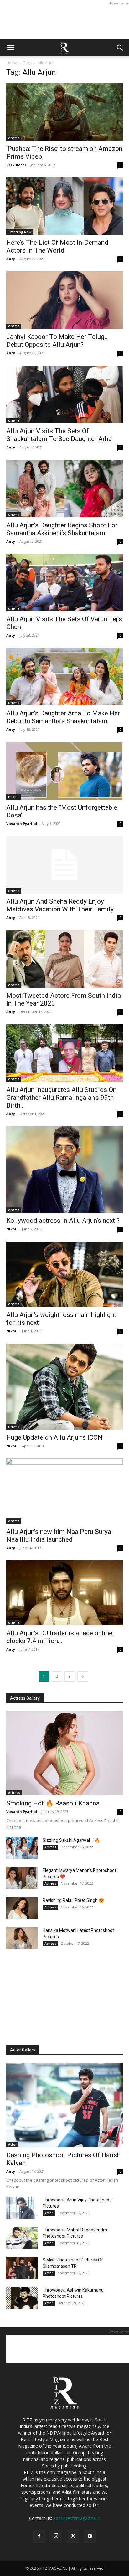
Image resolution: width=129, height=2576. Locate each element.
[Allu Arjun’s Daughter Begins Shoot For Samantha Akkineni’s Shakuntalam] (64, 489)
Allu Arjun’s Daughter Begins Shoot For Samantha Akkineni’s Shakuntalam (62, 529)
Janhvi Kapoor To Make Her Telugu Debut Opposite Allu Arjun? (57, 341)
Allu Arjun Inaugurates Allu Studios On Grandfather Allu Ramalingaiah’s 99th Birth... (61, 1098)
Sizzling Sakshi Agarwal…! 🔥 (71, 1840)
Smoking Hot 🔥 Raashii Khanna (53, 1803)
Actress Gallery (25, 1698)
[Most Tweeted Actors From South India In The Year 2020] (64, 959)
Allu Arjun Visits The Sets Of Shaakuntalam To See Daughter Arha (59, 435)
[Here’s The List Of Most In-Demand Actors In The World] (64, 206)
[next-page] (83, 1676)
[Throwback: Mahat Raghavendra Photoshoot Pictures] (22, 2238)
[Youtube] (90, 2536)
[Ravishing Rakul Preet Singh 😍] (22, 1908)
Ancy (11, 259)
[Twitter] (73, 2536)
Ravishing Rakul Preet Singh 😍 (73, 1900)
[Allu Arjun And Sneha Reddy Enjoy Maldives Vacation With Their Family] (64, 865)
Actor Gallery (23, 2050)
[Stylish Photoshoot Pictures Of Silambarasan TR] (22, 2268)
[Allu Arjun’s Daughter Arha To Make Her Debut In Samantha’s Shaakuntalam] (64, 677)
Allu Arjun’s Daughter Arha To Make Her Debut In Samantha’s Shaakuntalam (63, 717)
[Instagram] (56, 2536)
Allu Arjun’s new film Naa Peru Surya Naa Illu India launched (59, 1536)
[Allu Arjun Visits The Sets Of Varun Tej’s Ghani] (64, 583)
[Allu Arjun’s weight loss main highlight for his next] (64, 1274)
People (14, 797)
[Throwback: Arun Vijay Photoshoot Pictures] (22, 2208)
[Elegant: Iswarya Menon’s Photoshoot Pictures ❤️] (22, 1878)
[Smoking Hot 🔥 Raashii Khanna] (64, 1753)
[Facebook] (39, 2536)
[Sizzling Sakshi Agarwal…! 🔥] (22, 1848)
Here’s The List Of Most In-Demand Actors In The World (57, 246)
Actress (14, 1793)
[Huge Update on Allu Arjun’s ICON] (64, 1387)
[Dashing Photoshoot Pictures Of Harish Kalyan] (64, 2105)
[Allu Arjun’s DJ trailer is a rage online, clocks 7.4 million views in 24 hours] (64, 1593)
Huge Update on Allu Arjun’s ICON (54, 1437)
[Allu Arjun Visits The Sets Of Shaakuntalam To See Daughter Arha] (64, 394)
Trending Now (20, 232)
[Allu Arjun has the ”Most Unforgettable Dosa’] (64, 771)
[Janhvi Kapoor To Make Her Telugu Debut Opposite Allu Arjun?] (64, 300)
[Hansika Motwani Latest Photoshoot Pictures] (22, 1938)
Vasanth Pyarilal (22, 824)
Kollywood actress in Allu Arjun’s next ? (63, 1221)
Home (12, 63)
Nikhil (12, 1229)
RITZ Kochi (16, 165)
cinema (14, 138)
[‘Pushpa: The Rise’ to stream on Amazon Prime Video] (64, 112)
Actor (12, 2144)
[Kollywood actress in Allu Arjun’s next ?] (64, 1170)
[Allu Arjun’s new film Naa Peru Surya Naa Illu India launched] (64, 1491)
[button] (11, 48)
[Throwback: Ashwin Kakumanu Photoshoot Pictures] (22, 2298)
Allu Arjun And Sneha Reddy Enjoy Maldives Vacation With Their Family (60, 905)
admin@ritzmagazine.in (77, 2518)
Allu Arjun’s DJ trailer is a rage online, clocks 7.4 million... (60, 1637)
